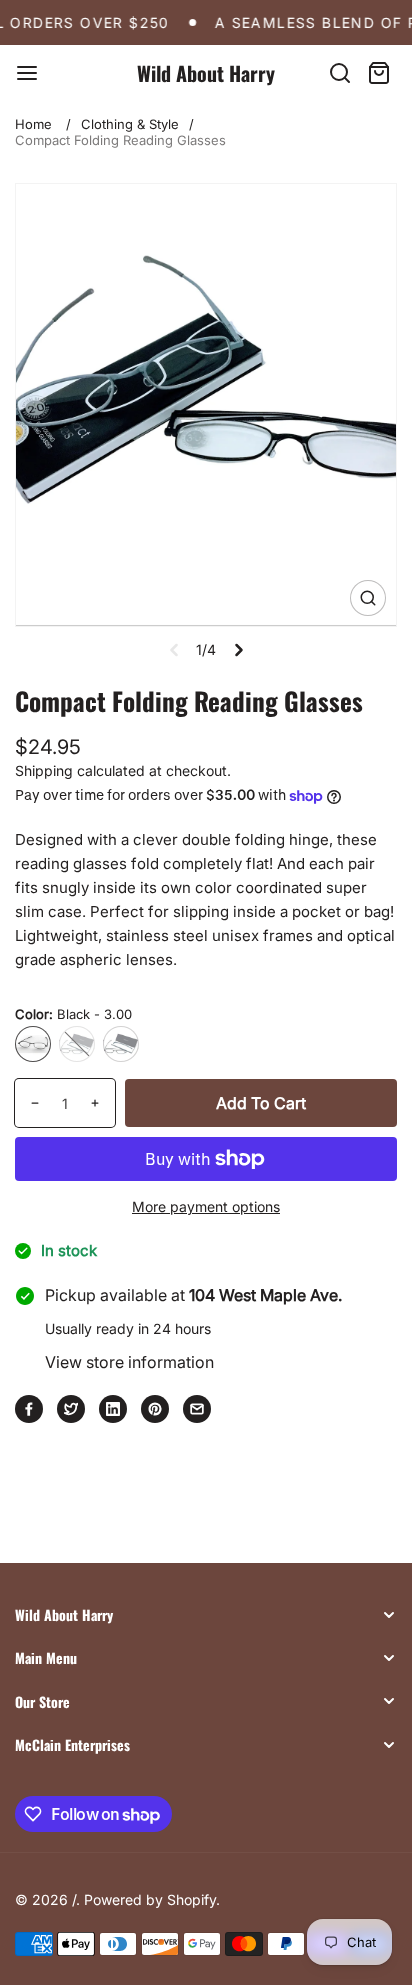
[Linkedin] (113, 1409)
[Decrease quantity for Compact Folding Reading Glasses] (27, 1103)
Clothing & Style (130, 124)
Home (33, 124)
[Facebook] (29, 1409)
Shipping (44, 770)
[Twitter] (71, 1409)
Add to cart (261, 1103)
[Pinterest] (155, 1409)
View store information (129, 1362)
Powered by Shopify (150, 1899)
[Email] (197, 1409)
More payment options (206, 1206)
